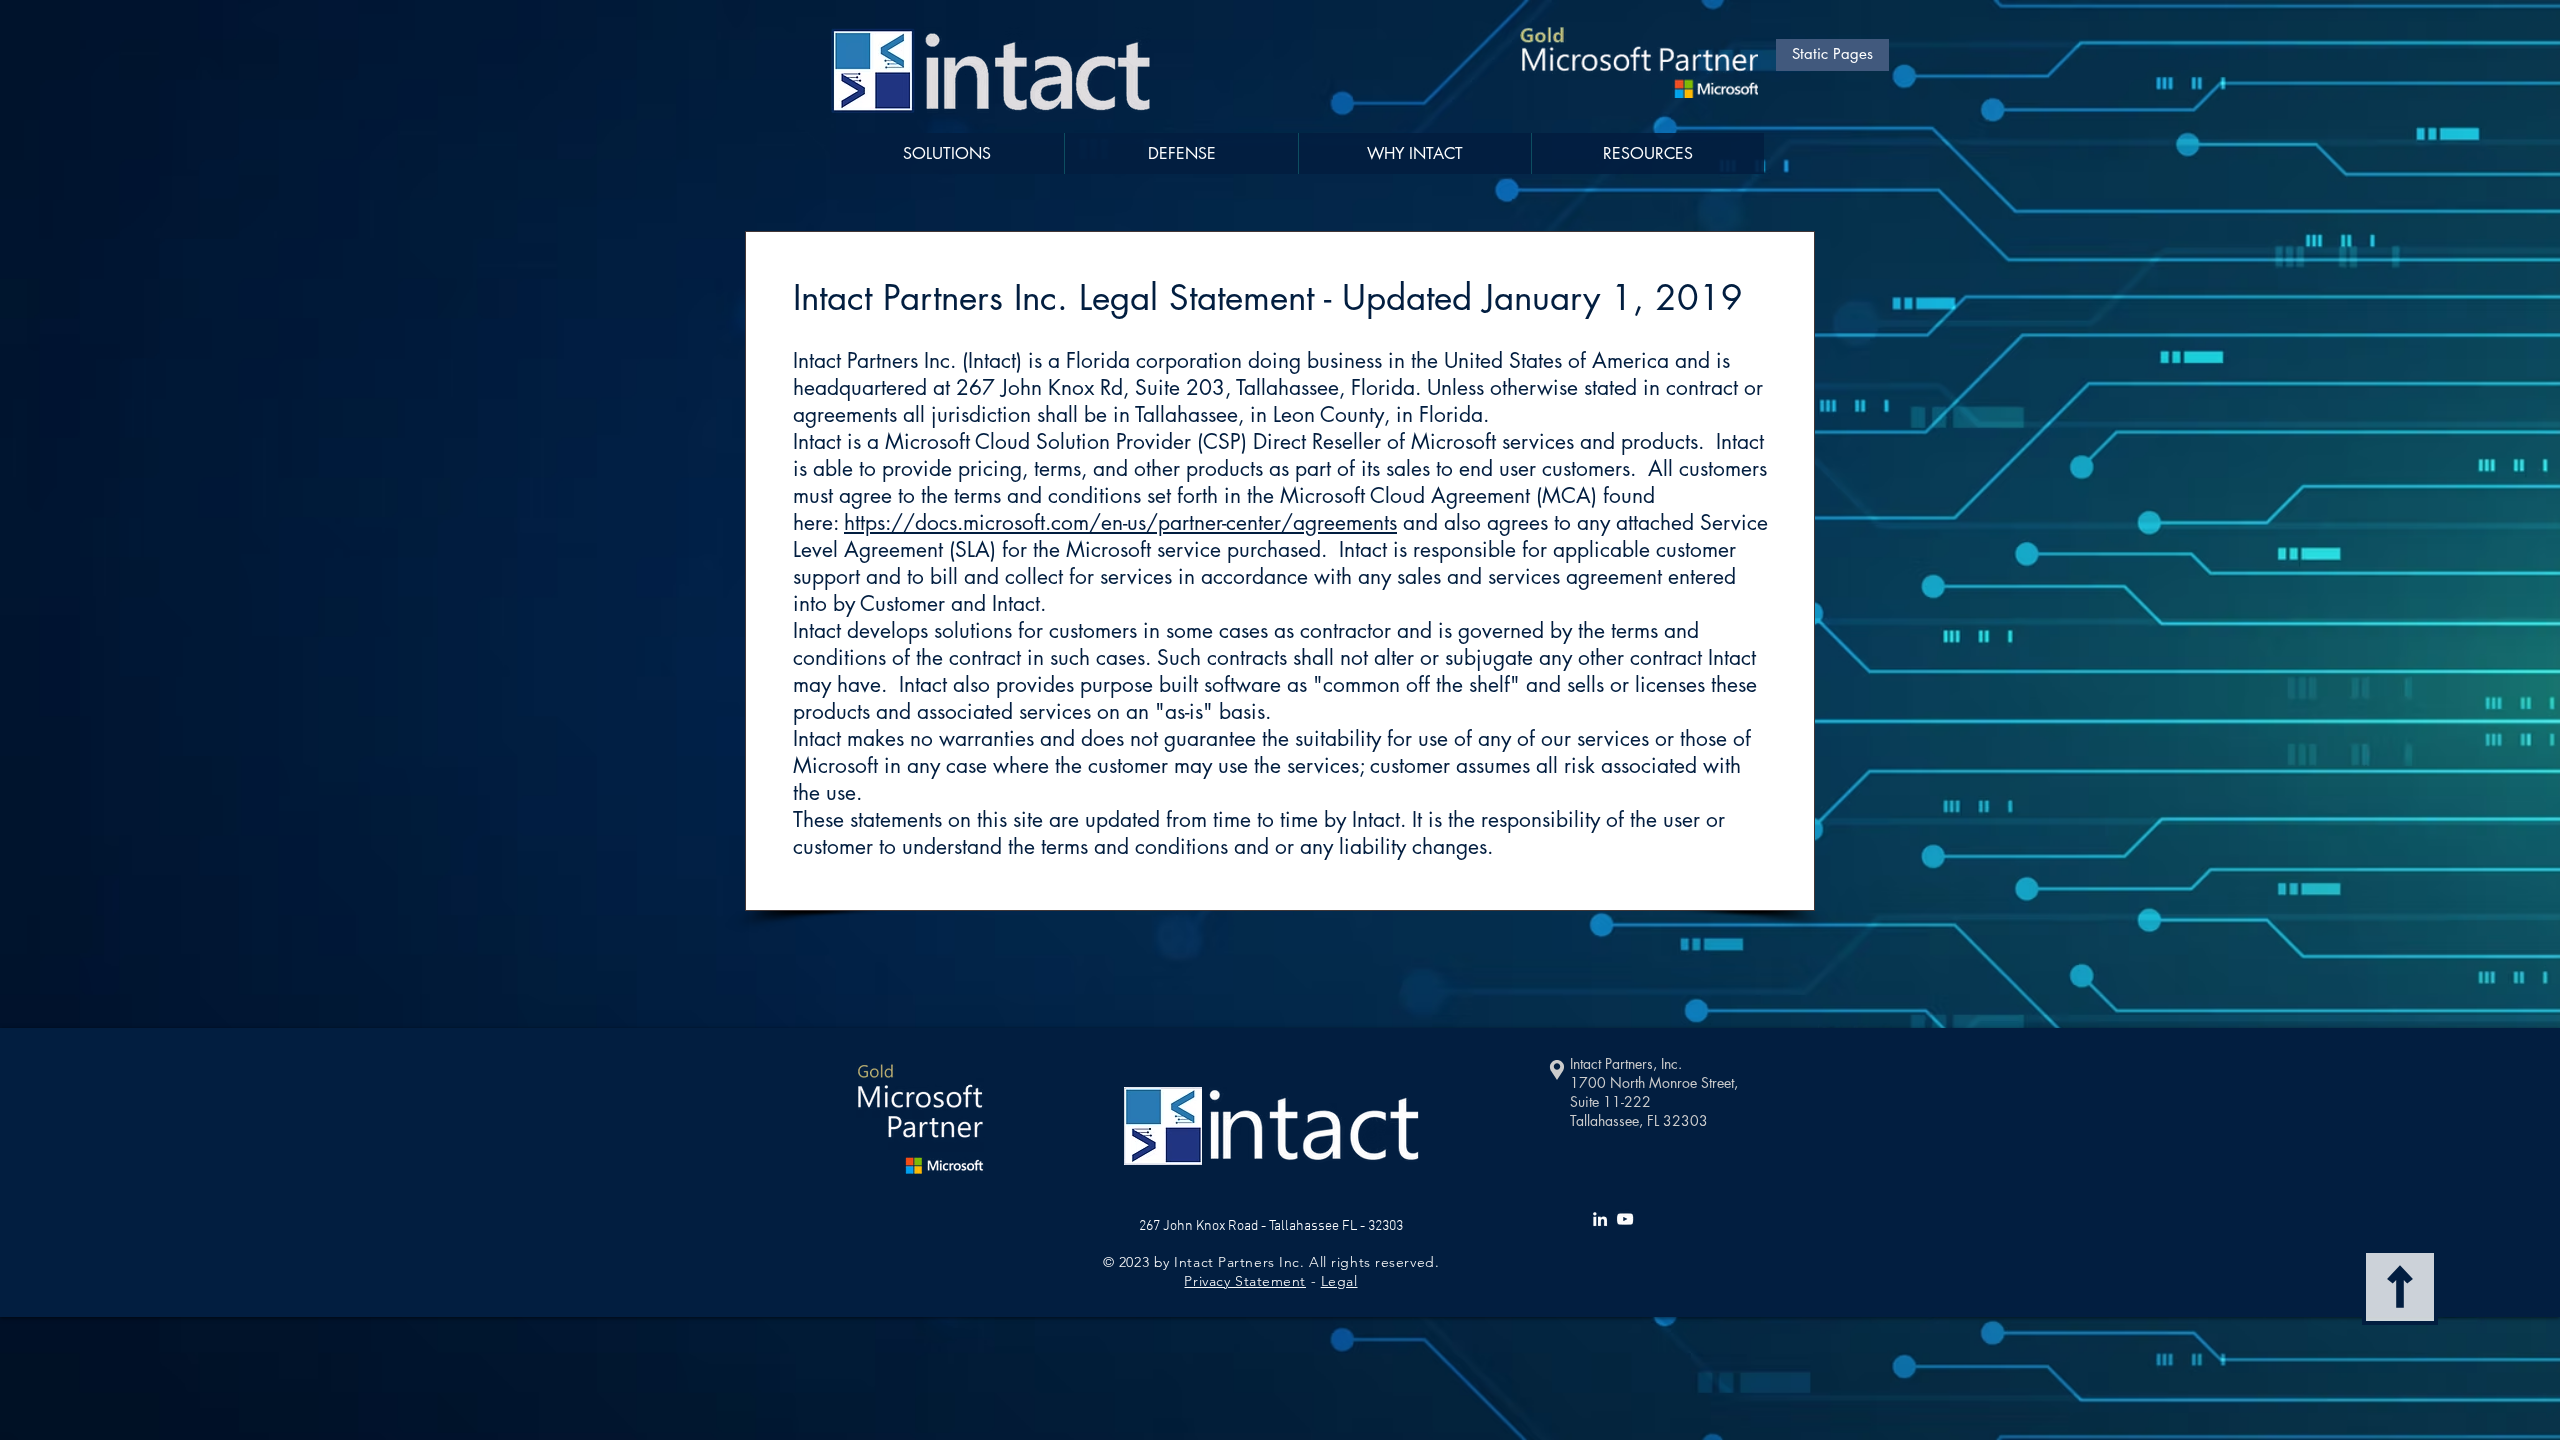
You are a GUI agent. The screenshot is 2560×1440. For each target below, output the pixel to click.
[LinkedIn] (1600, 1219)
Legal (1339, 1281)
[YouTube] (1625, 1219)
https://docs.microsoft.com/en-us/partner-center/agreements (1120, 522)
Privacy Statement (1245, 1281)
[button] (1647, 153)
